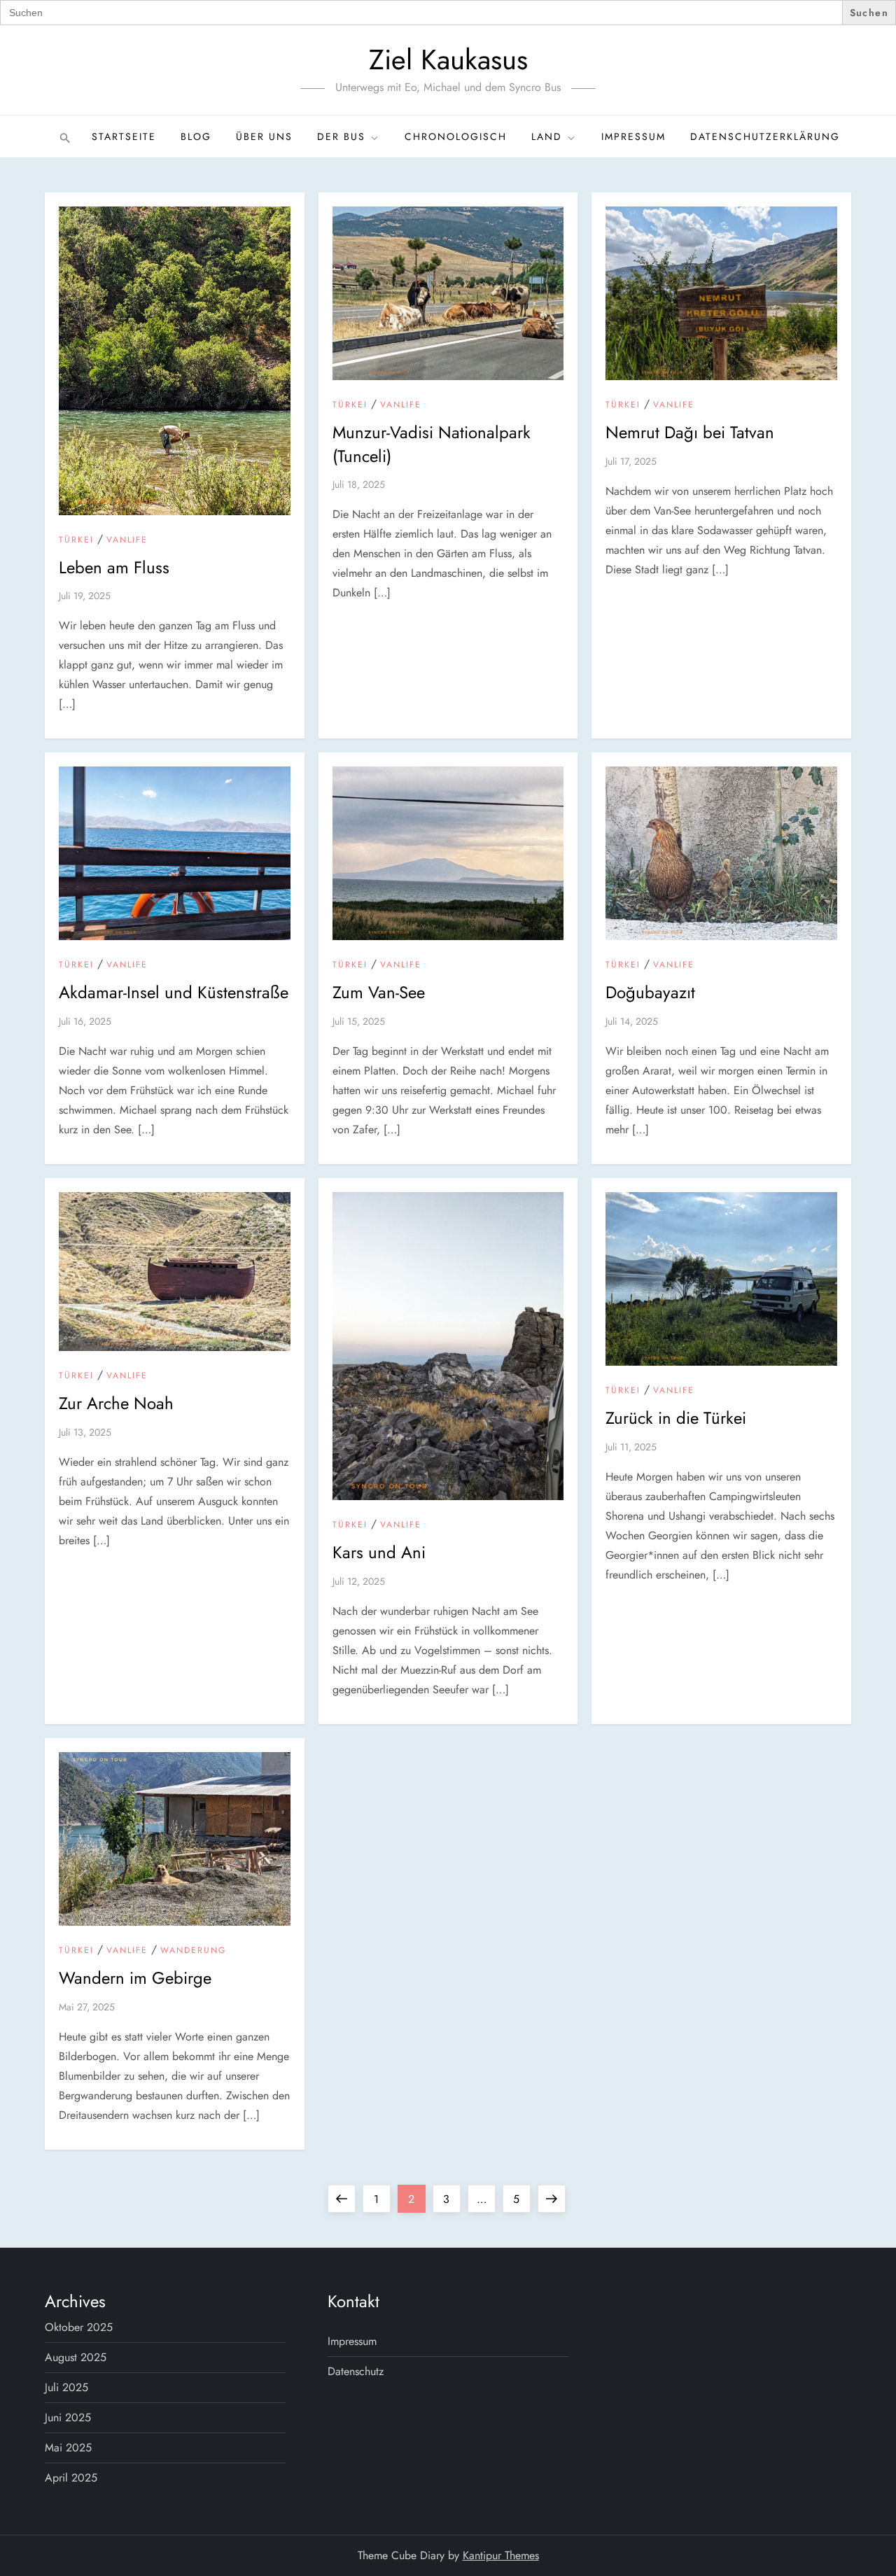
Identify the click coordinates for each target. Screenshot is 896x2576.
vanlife (127, 540)
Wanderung (193, 1951)
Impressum (633, 136)
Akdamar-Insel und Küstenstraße (174, 992)
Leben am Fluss (114, 567)
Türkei (76, 540)
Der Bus (341, 136)
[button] (63, 136)
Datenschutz (356, 2371)
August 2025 (76, 2357)
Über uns (264, 136)
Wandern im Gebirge (135, 1978)
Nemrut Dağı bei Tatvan (690, 432)
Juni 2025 (68, 2417)
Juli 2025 (66, 2387)
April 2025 (71, 2478)
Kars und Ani (379, 1552)
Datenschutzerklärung (765, 136)
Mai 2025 (68, 2448)
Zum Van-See (379, 992)
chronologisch (456, 136)
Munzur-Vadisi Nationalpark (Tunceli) (432, 444)
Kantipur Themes (501, 2555)
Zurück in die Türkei (676, 1418)
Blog (196, 136)
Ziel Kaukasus (448, 59)
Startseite (124, 136)
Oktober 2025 (79, 2327)
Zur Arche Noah (116, 1403)
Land (547, 136)
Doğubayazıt (650, 992)
